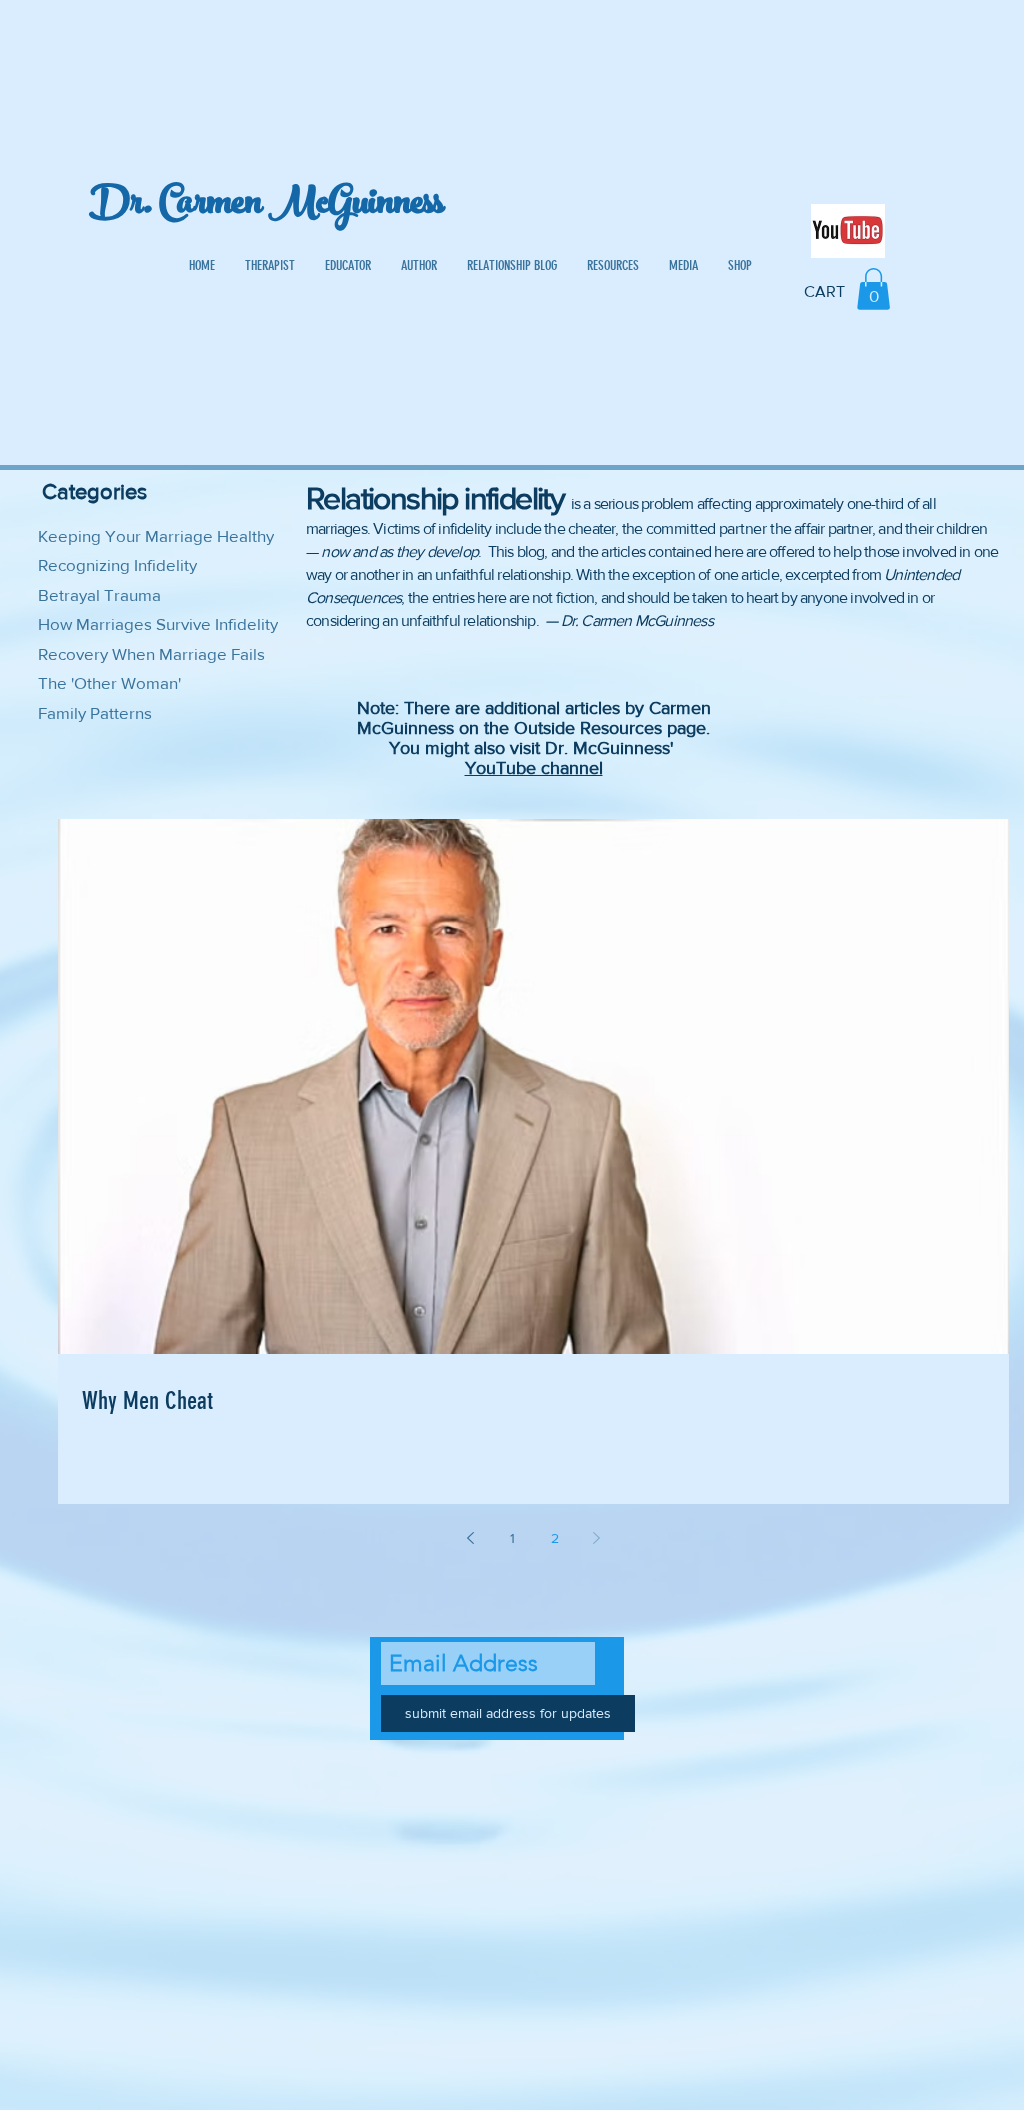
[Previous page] (471, 1538)
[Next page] (597, 1538)
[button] (873, 289)
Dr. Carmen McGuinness (266, 206)
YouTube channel (534, 768)
